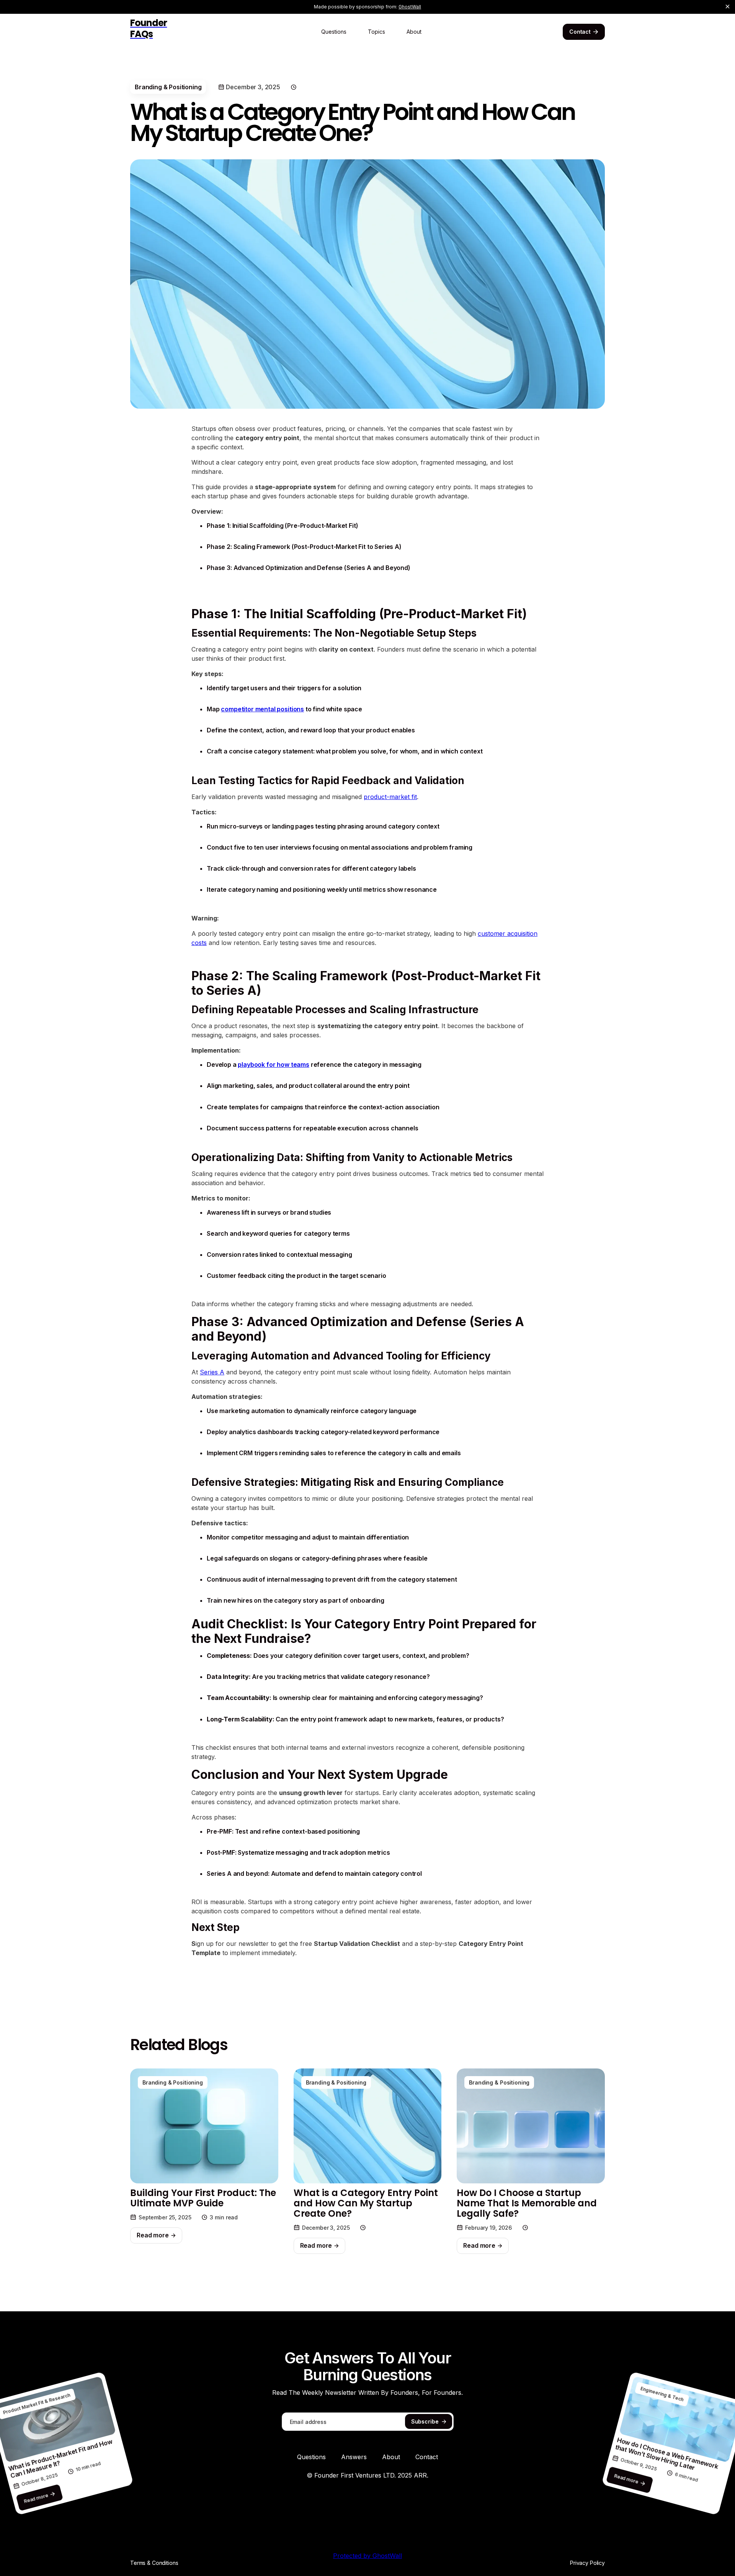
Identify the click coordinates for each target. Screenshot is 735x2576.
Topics (376, 32)
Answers (354, 2457)
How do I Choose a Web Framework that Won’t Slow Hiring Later (667, 2454)
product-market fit (390, 797)
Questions (334, 32)
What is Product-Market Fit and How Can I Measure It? (60, 2459)
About (414, 32)
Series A (212, 1372)
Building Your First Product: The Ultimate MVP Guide (203, 2198)
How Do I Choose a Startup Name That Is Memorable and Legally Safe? (527, 2203)
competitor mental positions (262, 709)
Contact (427, 2457)
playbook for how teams (273, 1064)
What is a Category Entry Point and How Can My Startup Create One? (366, 2203)
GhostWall (410, 7)
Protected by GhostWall (367, 2556)
